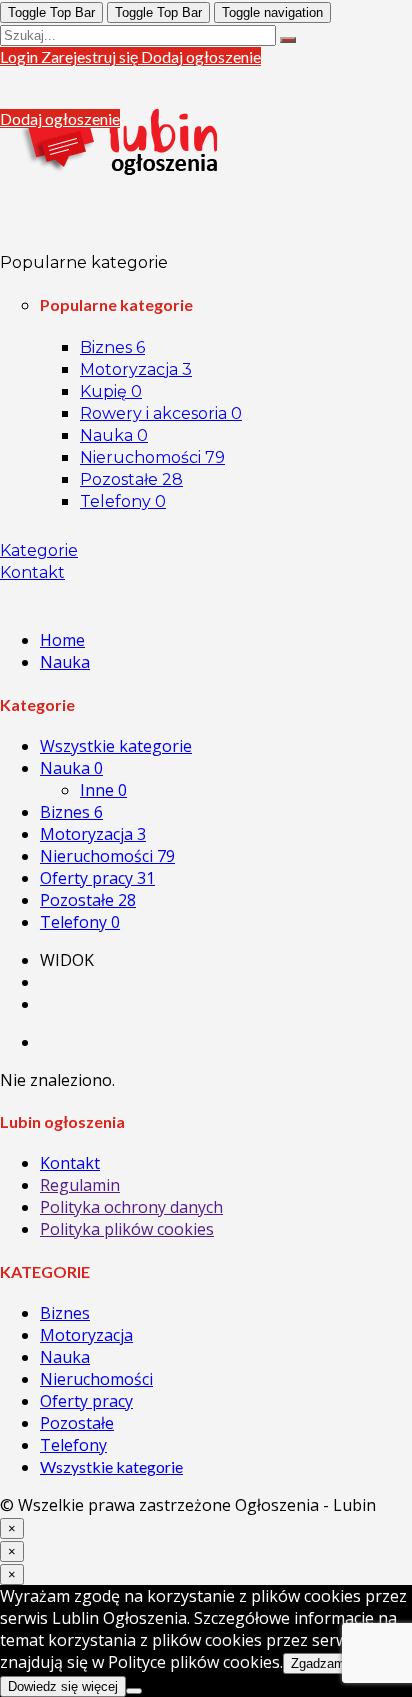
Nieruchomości (152, 457)
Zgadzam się (328, 1663)
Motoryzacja (136, 369)
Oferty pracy (97, 878)
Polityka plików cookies (127, 1229)
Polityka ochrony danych (131, 1207)
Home (62, 640)
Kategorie (39, 550)
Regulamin (80, 1185)
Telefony (123, 501)
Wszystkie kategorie (116, 746)
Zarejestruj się (91, 56)
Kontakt (32, 572)
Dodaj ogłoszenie (201, 56)
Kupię (111, 391)
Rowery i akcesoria (161, 413)
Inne (103, 790)
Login (20, 56)
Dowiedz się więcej (63, 1686)
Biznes (112, 347)
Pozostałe (131, 479)
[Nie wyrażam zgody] (134, 1691)
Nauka (114, 435)
